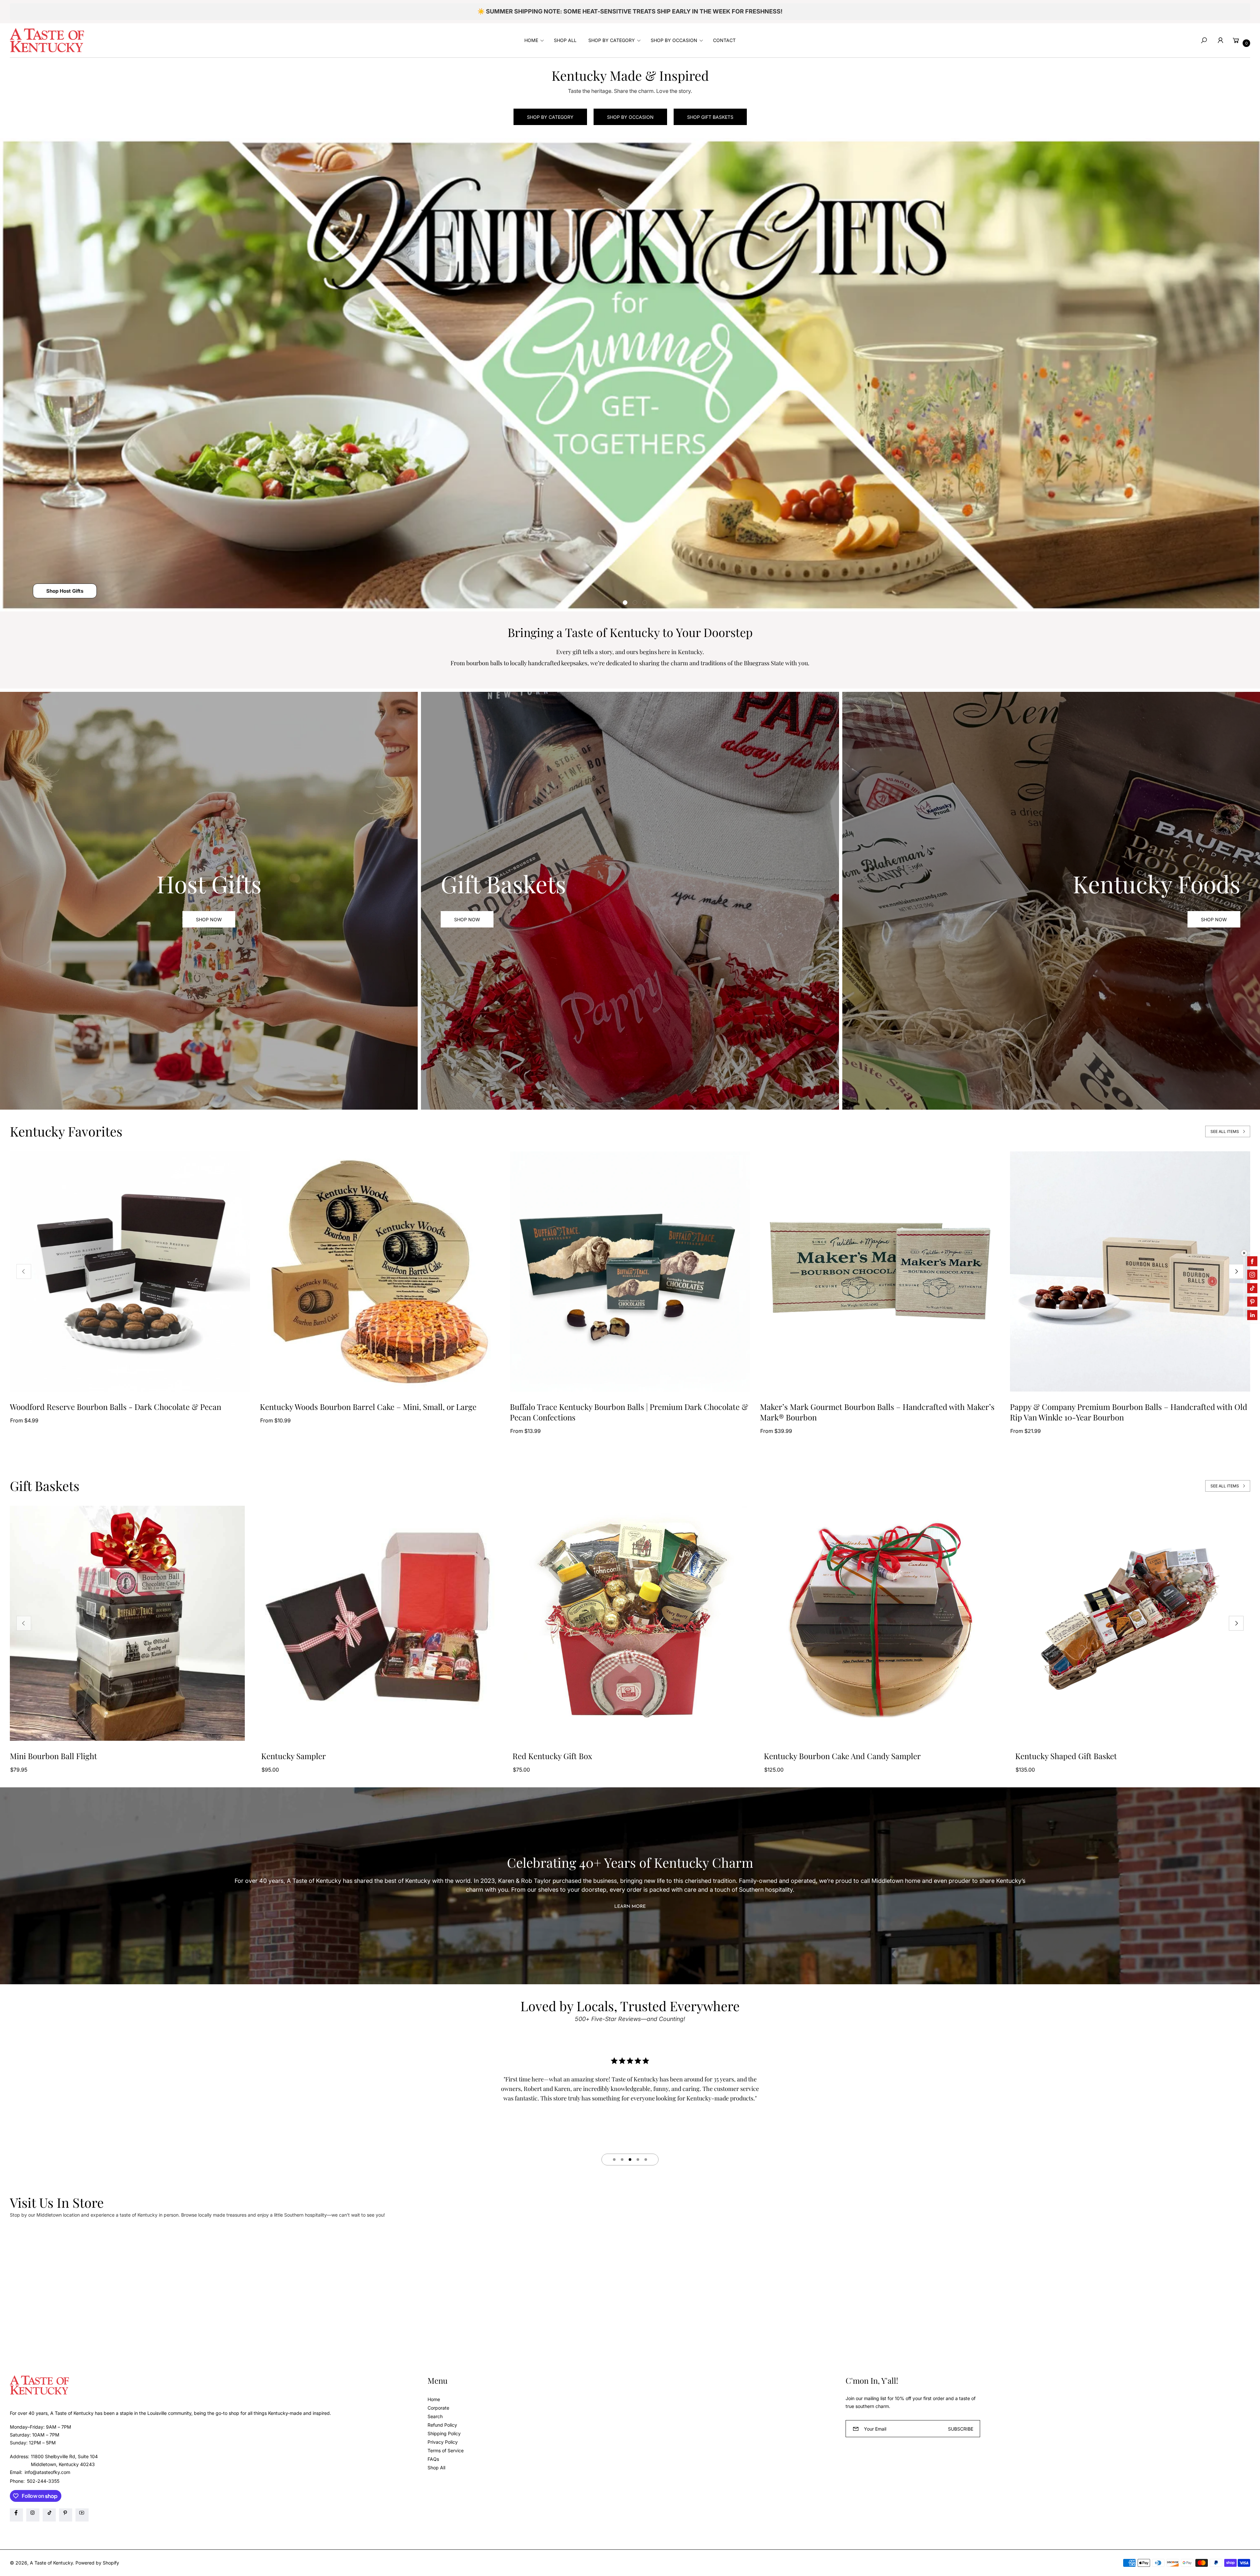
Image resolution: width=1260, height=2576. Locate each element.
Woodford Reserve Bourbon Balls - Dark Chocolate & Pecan (115, 1407)
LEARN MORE (630, 1907)
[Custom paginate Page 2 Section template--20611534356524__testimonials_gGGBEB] (622, 2160)
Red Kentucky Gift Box (552, 1756)
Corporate (438, 2408)
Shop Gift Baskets (710, 117)
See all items (1225, 1131)
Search (435, 2416)
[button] (533, 40)
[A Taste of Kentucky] (47, 40)
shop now (467, 919)
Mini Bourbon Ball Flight (53, 1756)
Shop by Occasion (630, 117)
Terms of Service (446, 2450)
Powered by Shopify (97, 2563)
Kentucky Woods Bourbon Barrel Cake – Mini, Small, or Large (368, 1407)
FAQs (433, 2459)
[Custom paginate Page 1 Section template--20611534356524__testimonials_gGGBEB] (614, 2160)
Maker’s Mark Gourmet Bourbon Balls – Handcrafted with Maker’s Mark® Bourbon (877, 1412)
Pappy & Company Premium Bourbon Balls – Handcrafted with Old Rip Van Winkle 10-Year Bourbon (1129, 1412)
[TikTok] (49, 2515)
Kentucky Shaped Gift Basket (1066, 1756)
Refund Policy (442, 2425)
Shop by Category (550, 117)
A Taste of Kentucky (51, 2563)
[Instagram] (33, 2515)
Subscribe (961, 2429)
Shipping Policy (444, 2433)
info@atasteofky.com (47, 2472)
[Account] (1220, 40)
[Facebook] (16, 2515)
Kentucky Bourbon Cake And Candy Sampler (842, 1756)
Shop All (436, 2468)
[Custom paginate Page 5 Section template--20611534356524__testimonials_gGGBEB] (646, 2160)
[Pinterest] (66, 2515)
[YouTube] (82, 2515)
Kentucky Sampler (294, 1756)
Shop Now (209, 919)
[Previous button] (24, 1272)
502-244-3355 (43, 2481)
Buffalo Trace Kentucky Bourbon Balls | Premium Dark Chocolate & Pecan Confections (629, 1412)
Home (434, 2399)
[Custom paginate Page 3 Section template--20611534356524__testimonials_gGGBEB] (630, 2160)
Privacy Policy (443, 2442)
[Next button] (1236, 1272)
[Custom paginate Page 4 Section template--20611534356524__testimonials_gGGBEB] (638, 2160)
